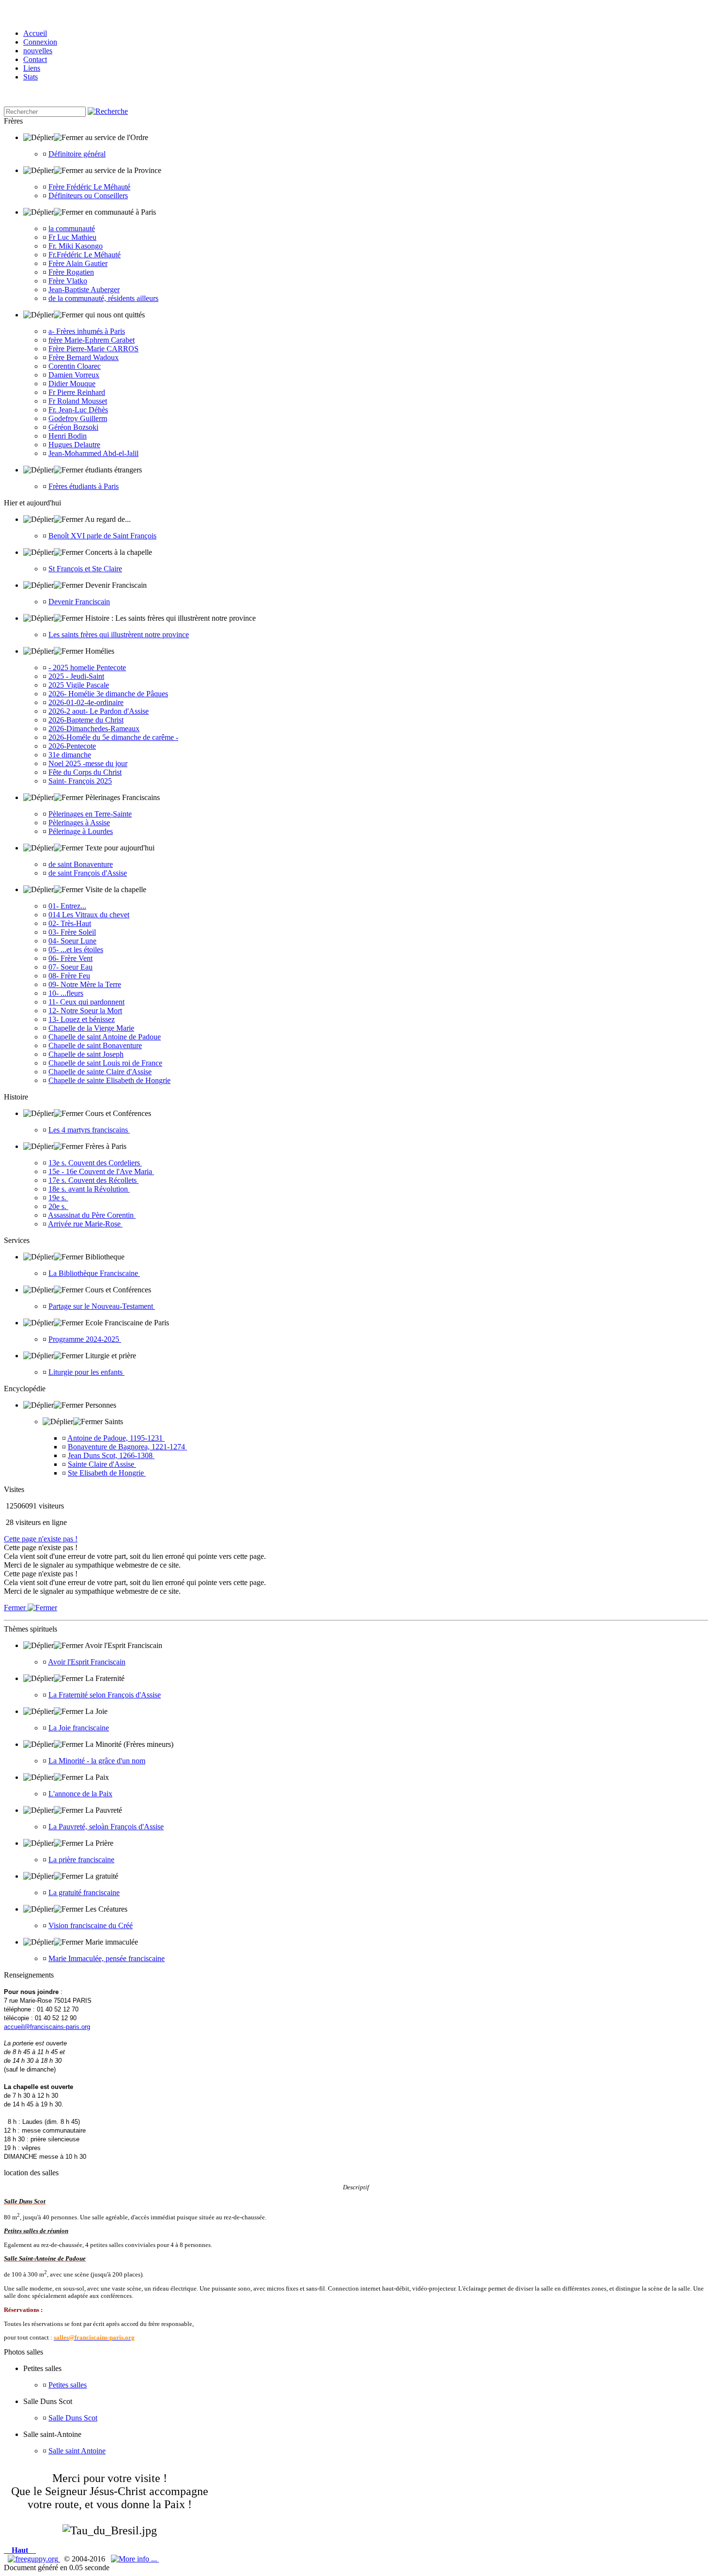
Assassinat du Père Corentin (92, 1215)
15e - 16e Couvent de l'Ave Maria (101, 1171)
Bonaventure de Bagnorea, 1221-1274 (127, 1447)
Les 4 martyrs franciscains (89, 1130)
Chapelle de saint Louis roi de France (105, 1063)
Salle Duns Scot (73, 2418)
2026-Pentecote (72, 746)
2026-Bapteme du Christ (86, 720)
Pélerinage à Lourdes (81, 831)
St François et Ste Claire (85, 569)
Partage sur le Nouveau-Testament (102, 1306)
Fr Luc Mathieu (72, 237)
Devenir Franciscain (79, 602)
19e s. (58, 1198)
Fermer (16, 1608)
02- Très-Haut (70, 923)
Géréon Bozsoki (73, 427)
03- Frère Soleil (72, 932)
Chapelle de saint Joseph (86, 1054)
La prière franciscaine (81, 1860)
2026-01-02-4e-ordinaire (86, 702)
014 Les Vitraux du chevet (89, 915)
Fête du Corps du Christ (85, 772)
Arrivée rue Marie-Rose (85, 1224)
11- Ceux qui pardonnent (86, 1002)
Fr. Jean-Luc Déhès (78, 410)
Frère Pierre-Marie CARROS (93, 349)
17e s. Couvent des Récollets (93, 1180)
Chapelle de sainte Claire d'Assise (100, 1072)
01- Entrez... (67, 906)
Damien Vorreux (74, 375)
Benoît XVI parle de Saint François (102, 536)
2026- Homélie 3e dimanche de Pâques (108, 694)
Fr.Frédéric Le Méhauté (85, 255)
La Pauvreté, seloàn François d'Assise (106, 1827)
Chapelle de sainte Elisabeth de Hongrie (109, 1080)
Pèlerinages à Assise (79, 823)
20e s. (58, 1206)
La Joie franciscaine (79, 1728)
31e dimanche (70, 755)
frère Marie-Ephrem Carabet (92, 340)
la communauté (72, 228)
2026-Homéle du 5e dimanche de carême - (113, 737)
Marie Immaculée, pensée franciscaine (107, 1958)
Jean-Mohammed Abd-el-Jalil (93, 453)
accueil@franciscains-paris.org (47, 2027)
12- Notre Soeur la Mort (85, 1011)
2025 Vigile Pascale (79, 685)
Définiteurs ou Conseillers (88, 196)
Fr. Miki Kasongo (76, 246)
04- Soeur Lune (72, 941)
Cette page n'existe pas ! (41, 1539)
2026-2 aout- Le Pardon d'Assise (99, 711)
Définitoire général (77, 154)
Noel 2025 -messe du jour (88, 763)
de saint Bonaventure (81, 864)
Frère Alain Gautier (78, 263)
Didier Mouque (72, 384)
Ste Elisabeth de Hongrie (107, 1473)
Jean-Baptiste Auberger (84, 290)
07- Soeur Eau (70, 967)
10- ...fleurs (66, 993)
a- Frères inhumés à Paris (87, 331)
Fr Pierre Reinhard (77, 392)
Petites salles (68, 2385)
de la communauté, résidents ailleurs (103, 298)
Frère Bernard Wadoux (84, 357)
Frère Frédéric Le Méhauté (89, 187)
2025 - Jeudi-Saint (76, 676)
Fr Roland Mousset (78, 401)
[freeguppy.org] (34, 2559)
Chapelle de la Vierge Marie (91, 1028)
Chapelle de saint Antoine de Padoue (105, 1037)
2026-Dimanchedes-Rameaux (94, 729)
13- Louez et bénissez (82, 1019)
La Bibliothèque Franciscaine (94, 1273)
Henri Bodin (68, 436)
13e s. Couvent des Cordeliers (95, 1163)
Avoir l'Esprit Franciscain (87, 1662)
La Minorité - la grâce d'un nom (97, 1761)
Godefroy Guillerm (78, 418)
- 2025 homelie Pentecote (87, 668)
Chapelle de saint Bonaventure (95, 1045)
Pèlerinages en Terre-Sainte (90, 814)
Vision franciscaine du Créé (91, 1925)
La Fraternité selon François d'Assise (105, 1695)
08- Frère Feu (69, 976)
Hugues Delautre (74, 445)
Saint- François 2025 (80, 781)
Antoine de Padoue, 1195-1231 (116, 1438)
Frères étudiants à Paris (84, 486)
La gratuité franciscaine (84, 1893)
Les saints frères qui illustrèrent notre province (119, 635)
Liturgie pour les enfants (86, 1372)
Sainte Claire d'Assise (102, 1464)
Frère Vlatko (68, 281)
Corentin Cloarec (75, 366)
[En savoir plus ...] (135, 2559)
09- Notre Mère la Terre (85, 984)
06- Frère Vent (70, 958)
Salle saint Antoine (77, 2451)
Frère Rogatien (71, 272)
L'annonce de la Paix (80, 1794)
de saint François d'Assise (88, 873)
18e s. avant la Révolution (89, 1189)
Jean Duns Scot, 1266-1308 (111, 1455)
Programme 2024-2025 (85, 1339)
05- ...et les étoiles (76, 950)
